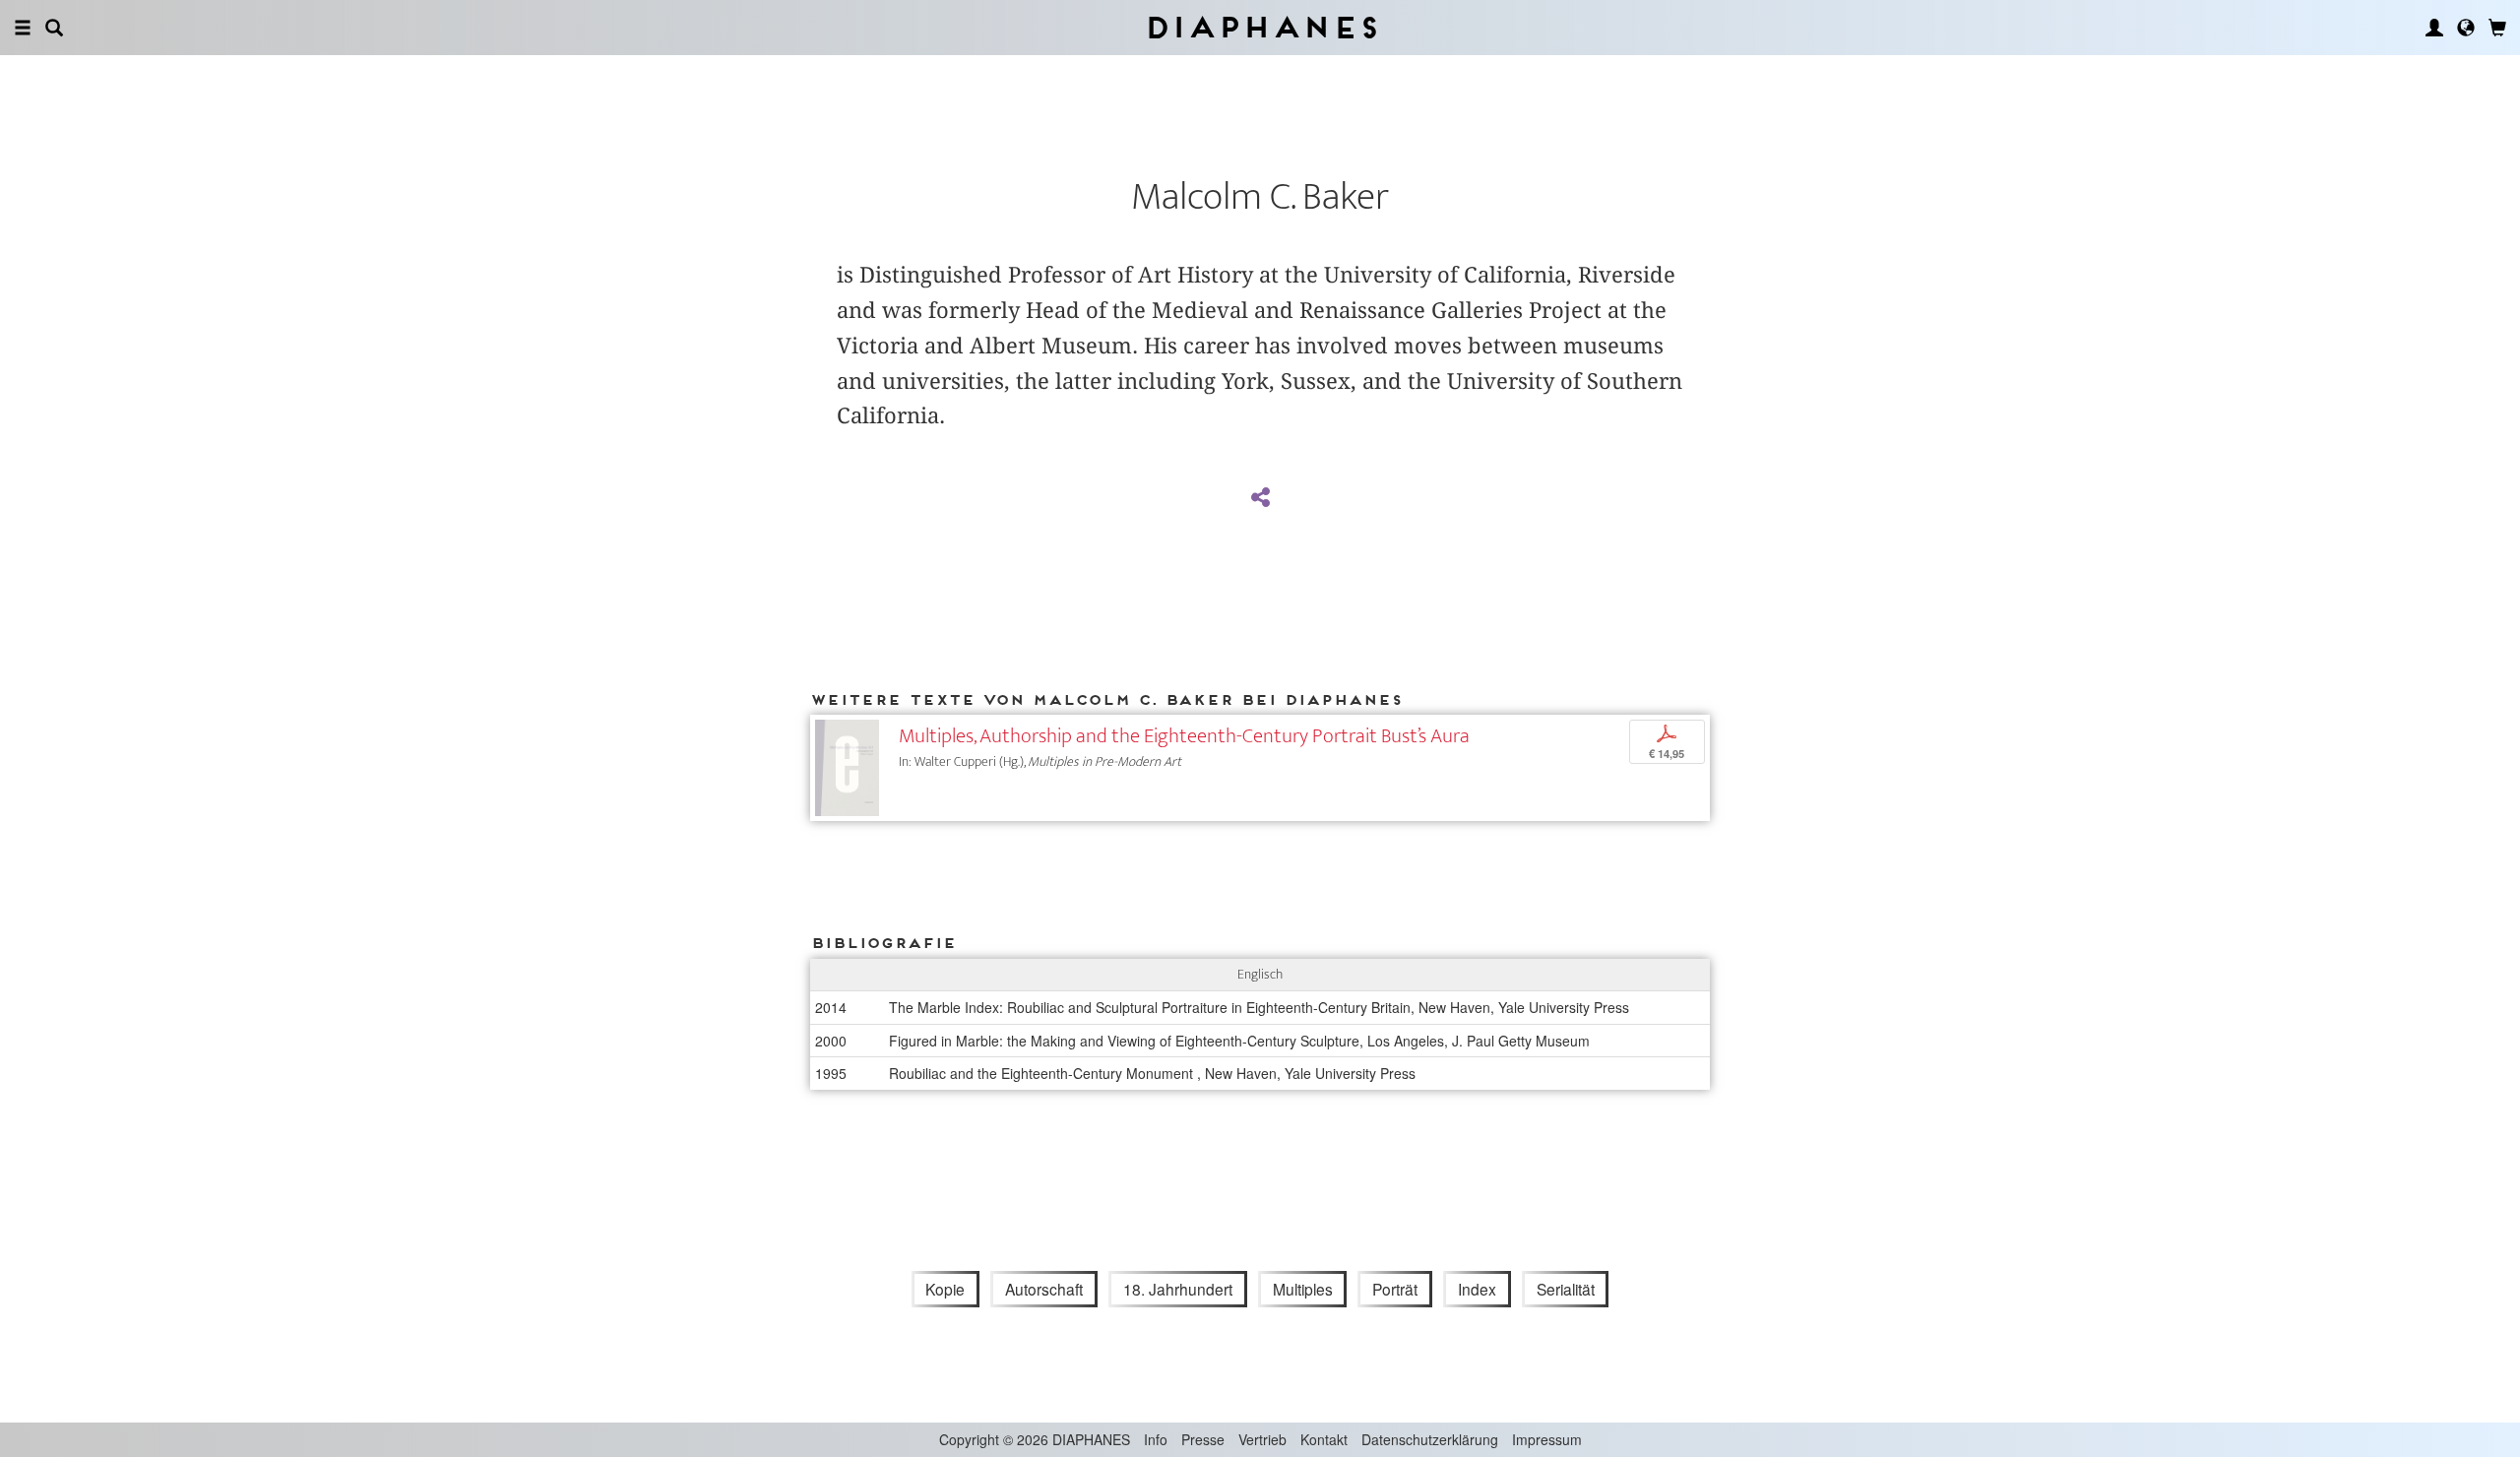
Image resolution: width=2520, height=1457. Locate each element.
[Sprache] (2466, 28)
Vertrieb (1262, 1439)
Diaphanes (1260, 27)
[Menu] (23, 28)
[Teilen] (1260, 498)
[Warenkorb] (2497, 28)
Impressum (1547, 1439)
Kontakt (1324, 1439)
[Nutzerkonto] (2434, 28)
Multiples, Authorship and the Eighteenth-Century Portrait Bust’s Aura (1184, 736)
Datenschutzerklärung (1430, 1439)
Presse (1203, 1439)
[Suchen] (54, 28)
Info (1156, 1439)
